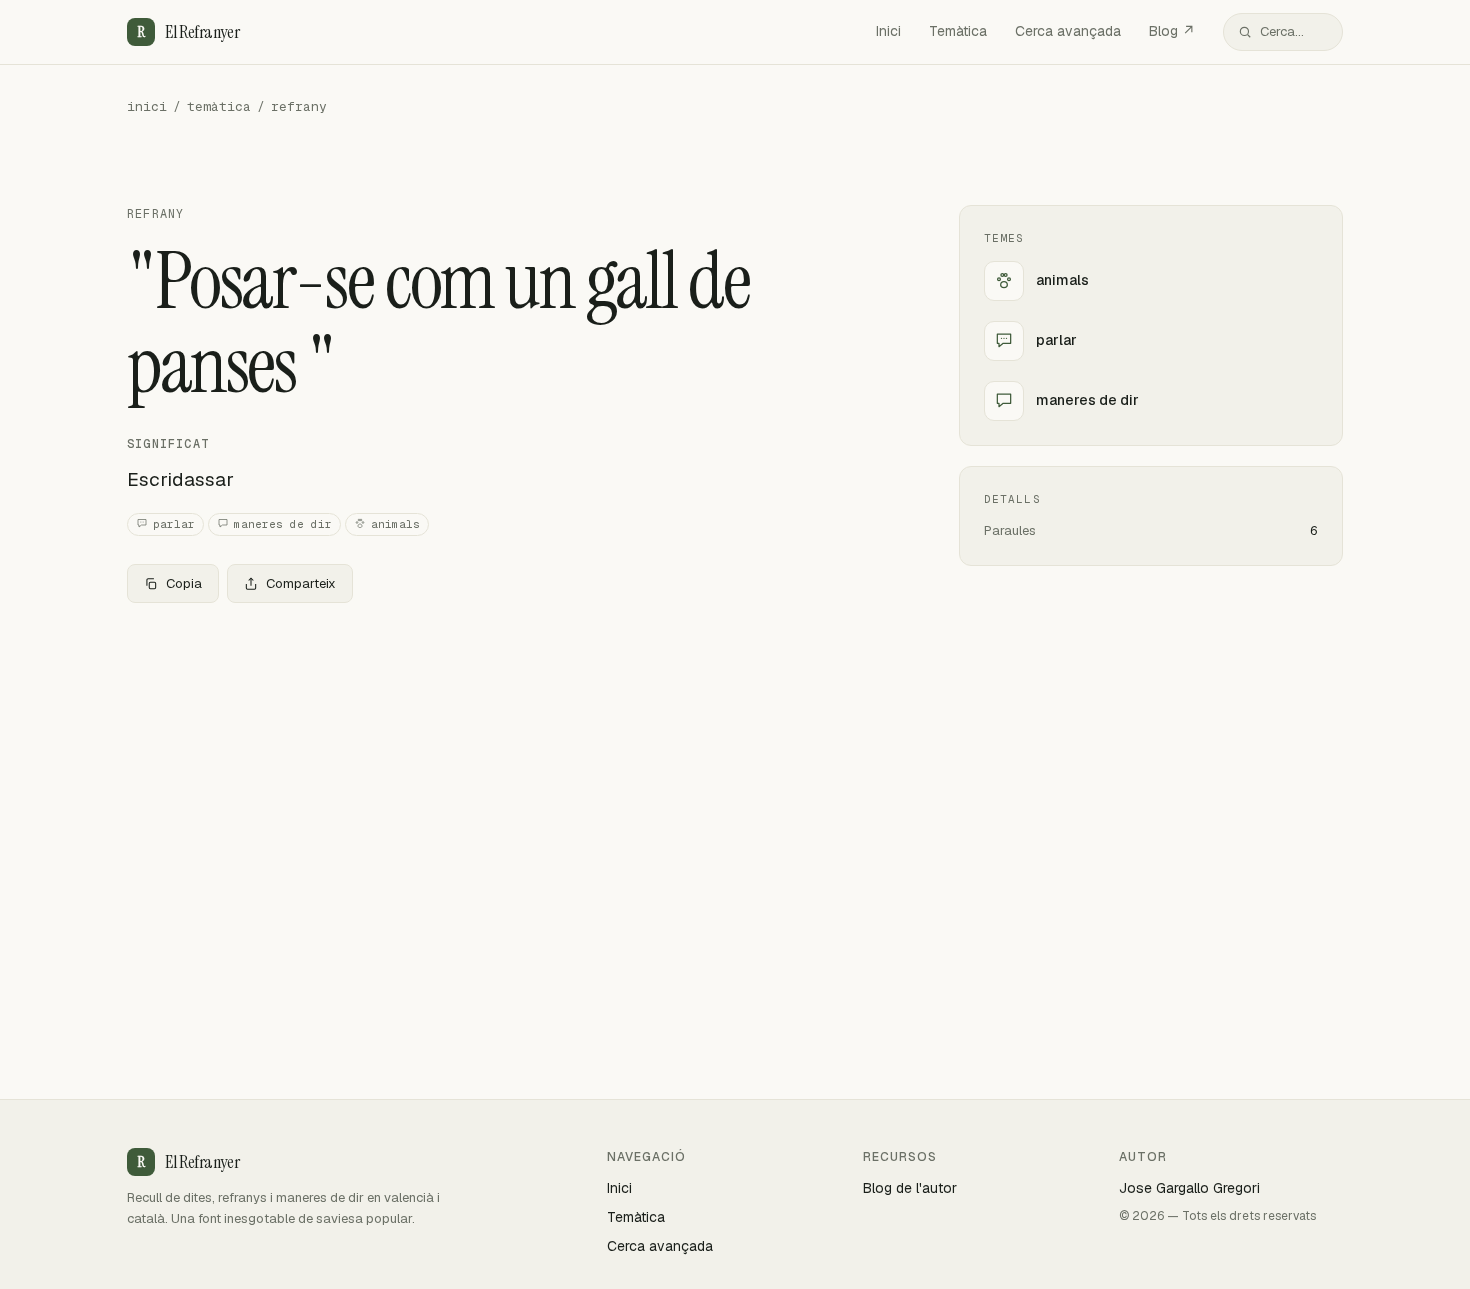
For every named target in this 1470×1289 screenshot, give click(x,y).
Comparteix (301, 583)
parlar (174, 524)
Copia (184, 583)
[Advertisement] (511, 767)
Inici (888, 31)
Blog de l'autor (910, 1188)
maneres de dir (283, 524)
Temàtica (958, 31)
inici (147, 106)
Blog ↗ (1172, 31)
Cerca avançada (1068, 31)
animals (395, 524)
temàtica (219, 106)
